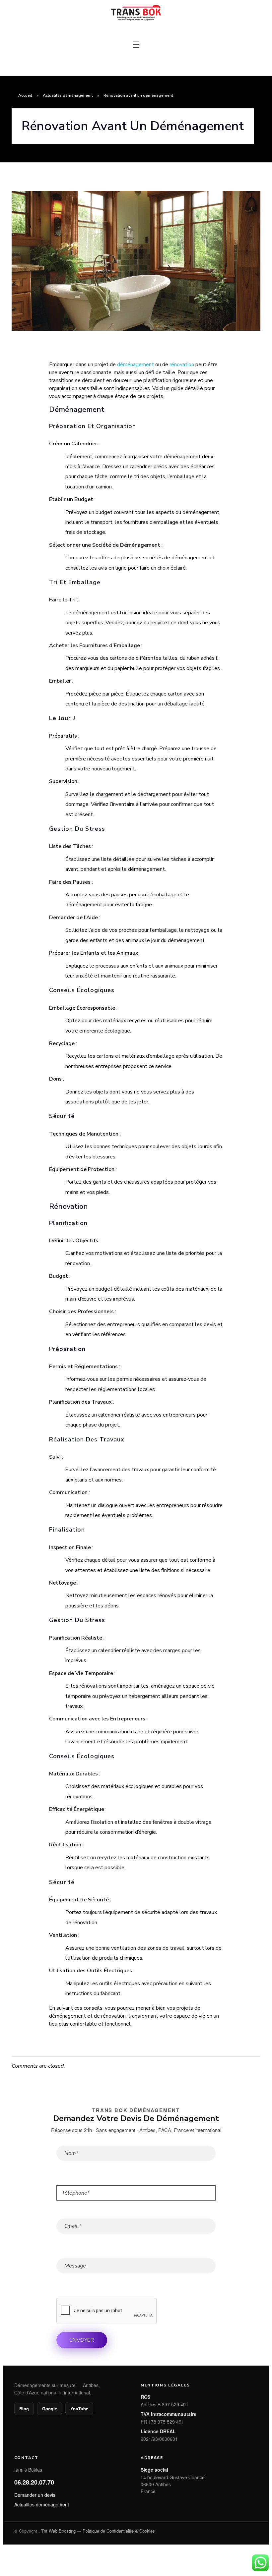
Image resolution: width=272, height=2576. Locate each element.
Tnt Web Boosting (58, 2531)
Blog (24, 2408)
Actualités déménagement (68, 95)
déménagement (136, 364)
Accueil (25, 95)
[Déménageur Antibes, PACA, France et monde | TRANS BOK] (136, 13)
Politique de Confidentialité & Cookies (119, 2531)
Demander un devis (35, 2495)
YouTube (79, 2408)
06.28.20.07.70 (34, 2482)
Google (50, 2408)
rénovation (182, 364)
